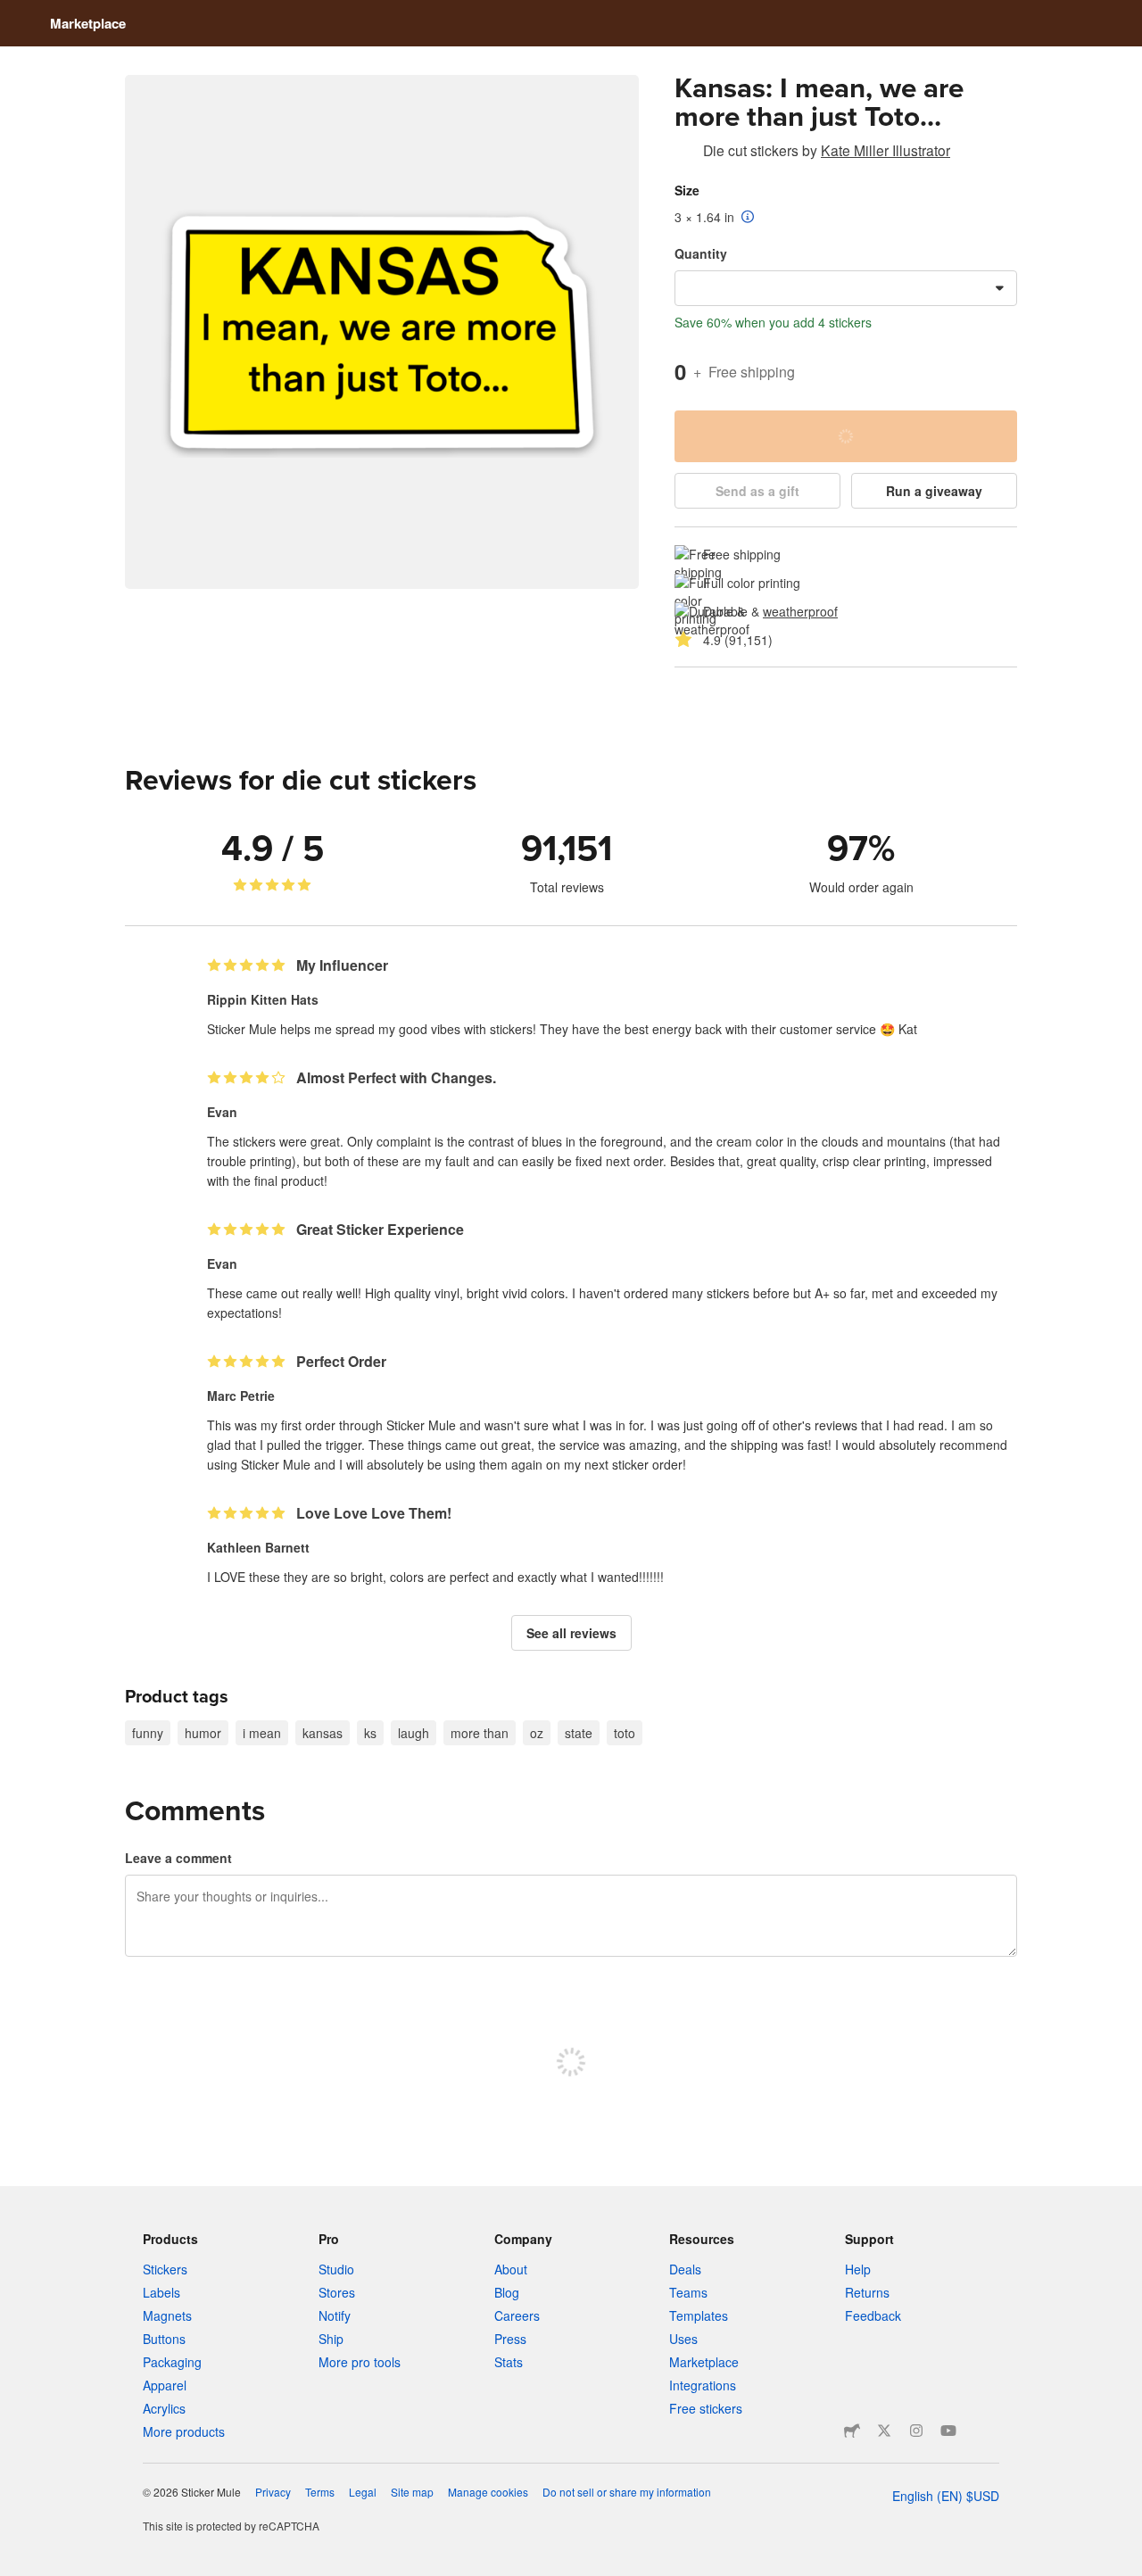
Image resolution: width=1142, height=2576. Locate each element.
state (579, 1733)
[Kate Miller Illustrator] (685, 153)
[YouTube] (948, 2431)
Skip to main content (13, 13)
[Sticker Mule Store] (852, 2431)
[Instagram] (916, 2431)
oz (537, 1733)
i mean (262, 1733)
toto (625, 1733)
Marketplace (88, 23)
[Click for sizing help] (748, 218)
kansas (323, 1733)
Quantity (701, 253)
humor (203, 1733)
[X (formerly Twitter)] (884, 2431)
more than (480, 1733)
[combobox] (846, 288)
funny (148, 1733)
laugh (414, 1733)
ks (370, 1733)
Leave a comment (178, 1858)
